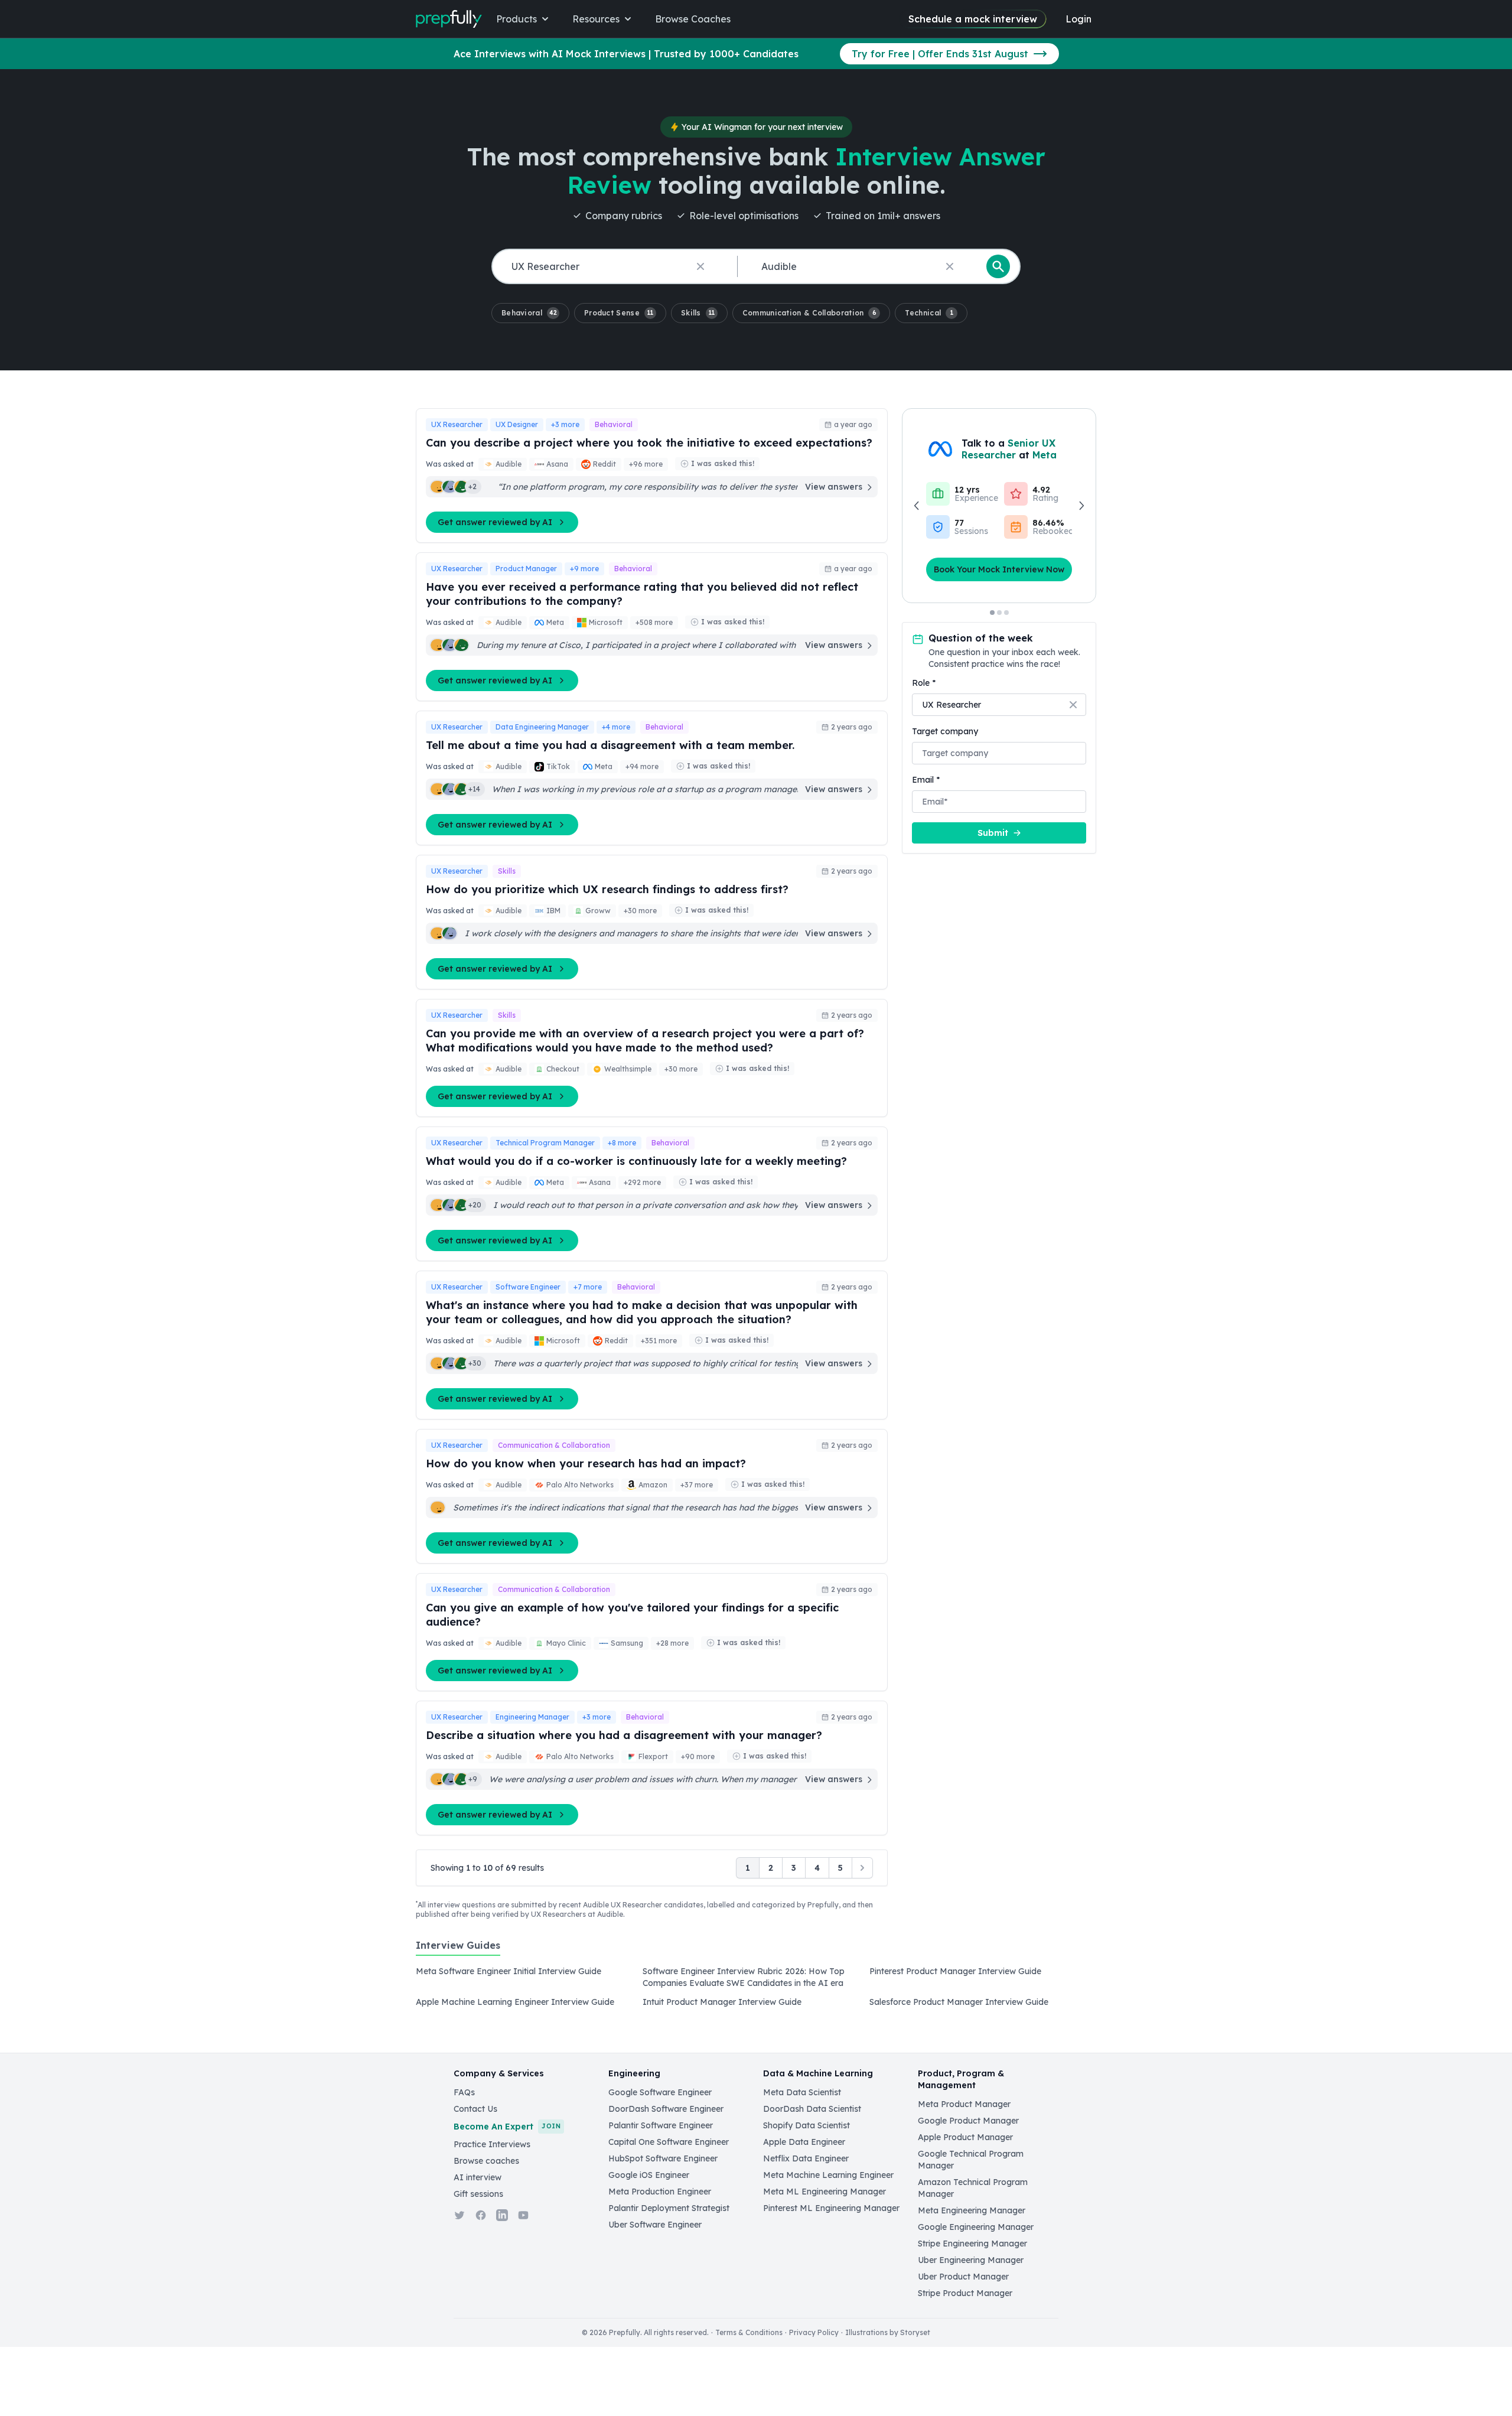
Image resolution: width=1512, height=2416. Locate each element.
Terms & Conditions (749, 2332)
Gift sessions (478, 2194)
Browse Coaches (693, 19)
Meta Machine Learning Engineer (828, 2175)
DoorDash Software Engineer (666, 2109)
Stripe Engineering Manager (972, 2244)
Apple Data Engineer (804, 2142)
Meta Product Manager (964, 2104)
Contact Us (475, 2109)
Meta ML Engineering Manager (825, 2192)
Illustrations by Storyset (888, 2332)
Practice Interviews (492, 2144)
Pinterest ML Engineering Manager (831, 2208)
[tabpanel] (756, 1990)
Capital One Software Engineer (669, 2142)
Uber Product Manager (963, 2277)
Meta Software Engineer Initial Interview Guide (509, 1971)
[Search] (998, 266)
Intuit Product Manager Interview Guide (722, 2002)
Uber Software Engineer (655, 2225)
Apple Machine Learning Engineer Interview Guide (515, 2002)
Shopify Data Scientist (806, 2125)
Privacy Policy (814, 2332)
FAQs (464, 2092)
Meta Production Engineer (660, 2192)
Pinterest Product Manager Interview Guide (955, 1971)
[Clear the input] (700, 266)
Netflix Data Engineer (806, 2158)
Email (926, 780)
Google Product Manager (968, 2121)
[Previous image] (917, 506)
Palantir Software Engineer (661, 2125)
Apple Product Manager (965, 2137)
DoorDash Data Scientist (812, 2109)
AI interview (478, 2177)
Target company (945, 731)
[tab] (458, 1952)
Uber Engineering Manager (971, 2260)
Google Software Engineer (660, 2092)
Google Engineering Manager (976, 2227)
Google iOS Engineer (649, 2175)
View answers (834, 487)
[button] (530, 313)
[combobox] (612, 267)
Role (924, 683)
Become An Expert (507, 2127)
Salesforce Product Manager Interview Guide (959, 2002)
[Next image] (1081, 506)
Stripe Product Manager (965, 2293)
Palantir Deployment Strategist (669, 2208)
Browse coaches (486, 2161)
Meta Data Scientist (802, 2092)
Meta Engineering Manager (972, 2210)
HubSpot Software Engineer (663, 2158)
